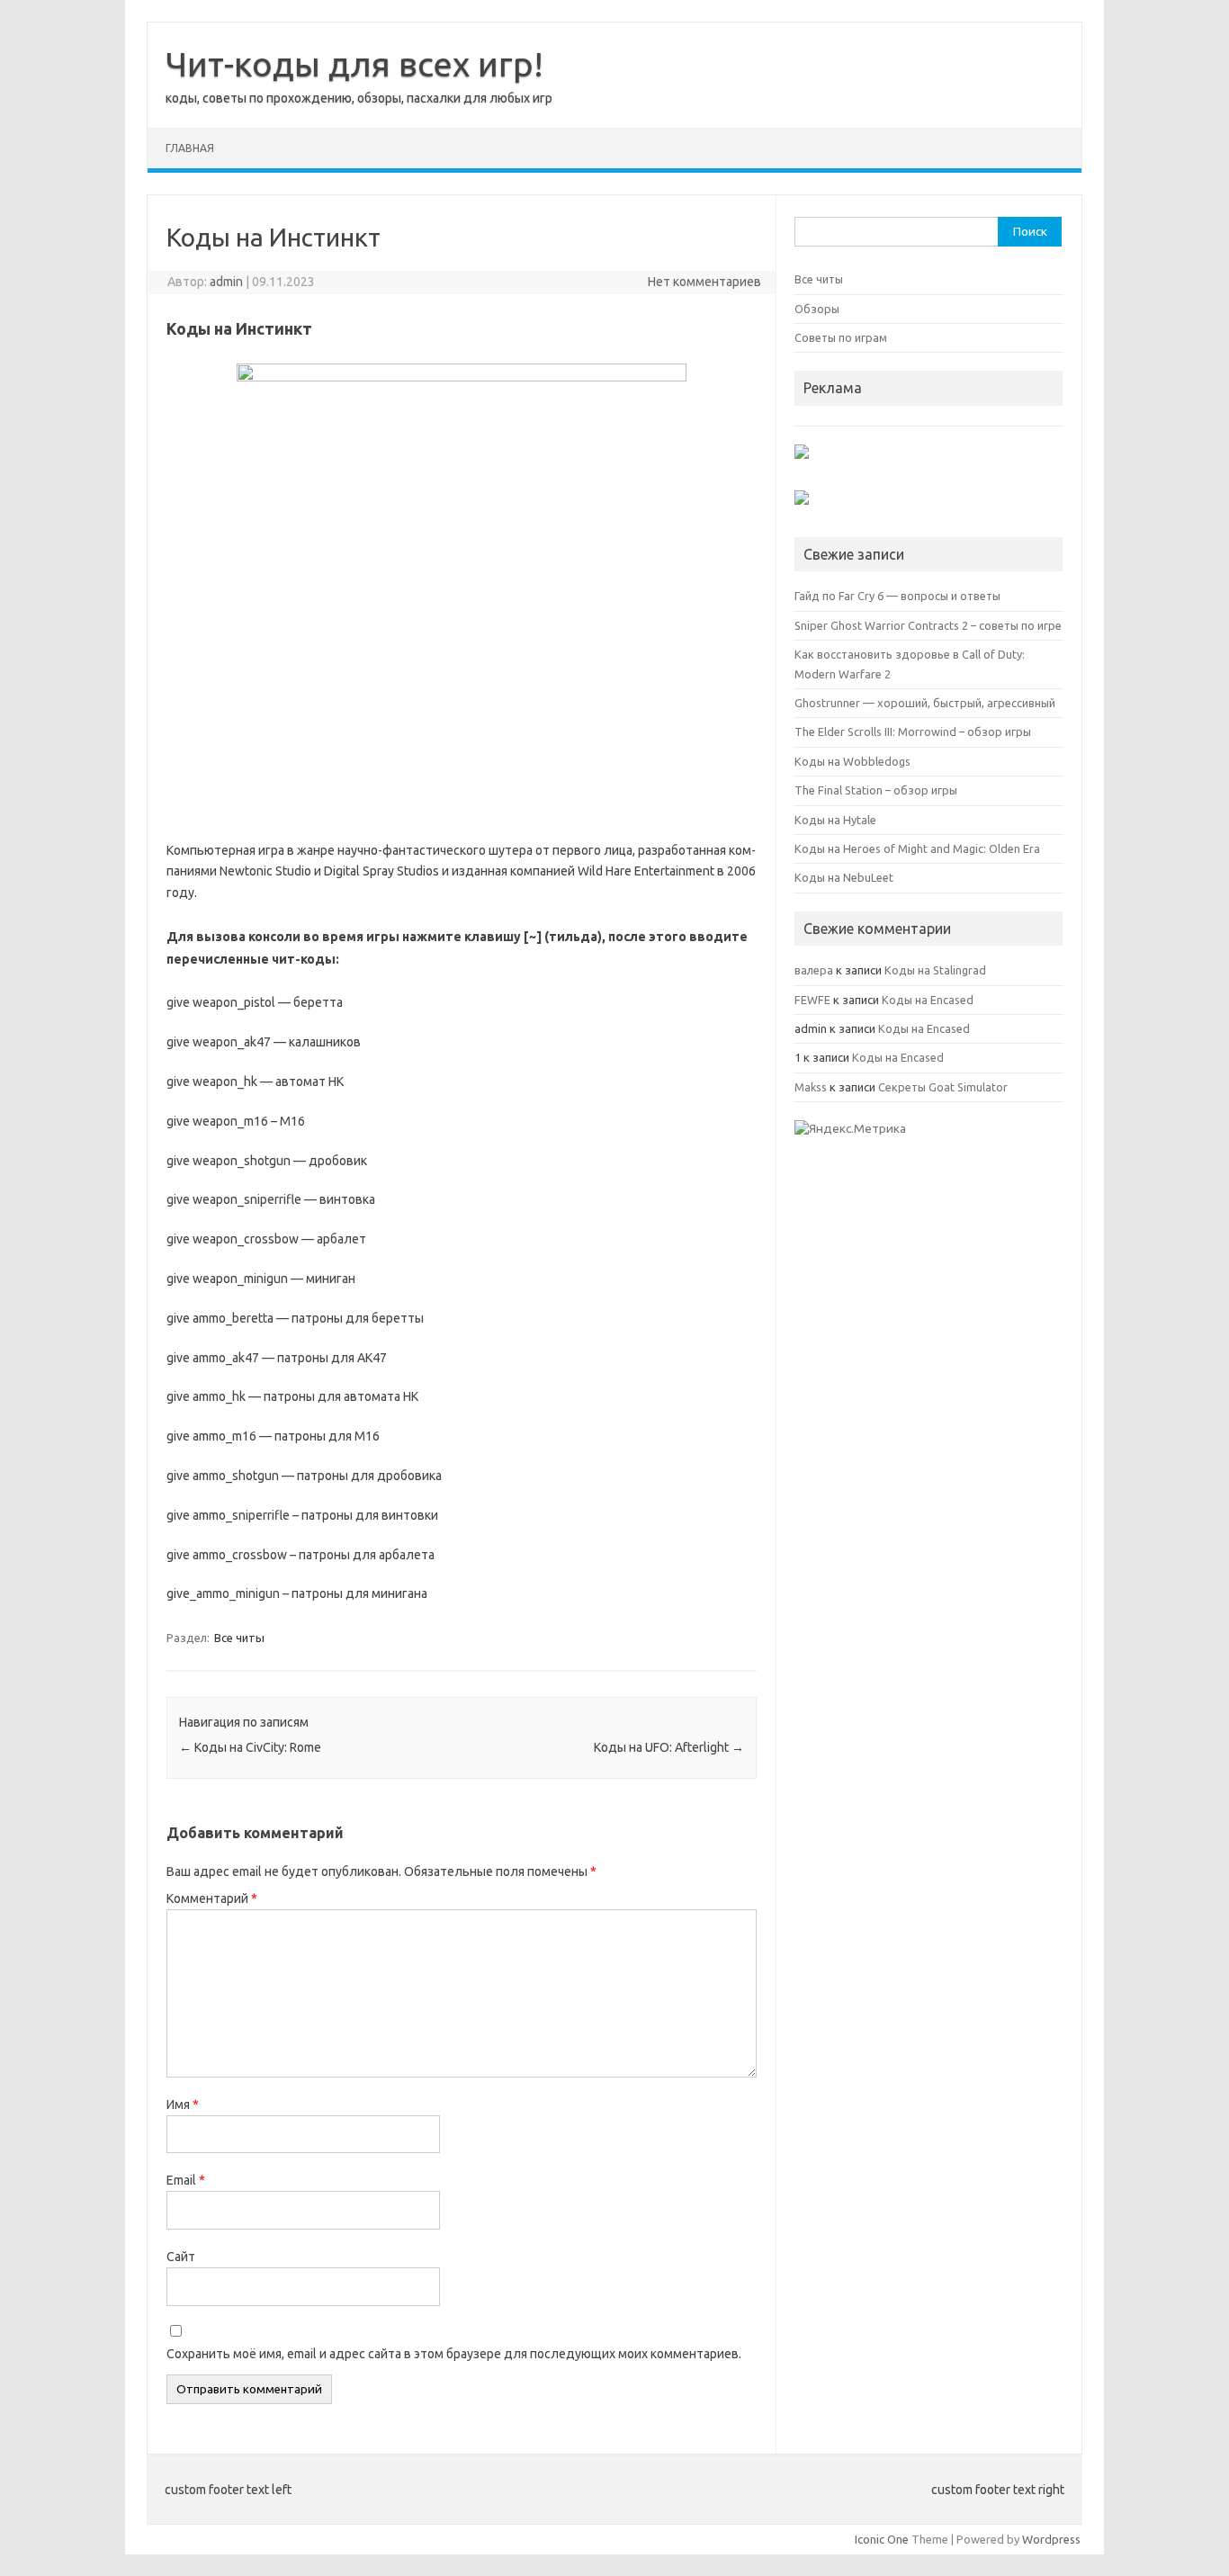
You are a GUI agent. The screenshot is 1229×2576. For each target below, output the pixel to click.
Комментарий (212, 1898)
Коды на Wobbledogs (852, 761)
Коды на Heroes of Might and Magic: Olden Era (917, 848)
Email (186, 2180)
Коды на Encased (928, 1000)
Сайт (181, 2257)
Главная (190, 148)
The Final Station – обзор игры (876, 790)
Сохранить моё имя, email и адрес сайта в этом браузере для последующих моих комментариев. (454, 2354)
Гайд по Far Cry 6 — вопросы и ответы (897, 596)
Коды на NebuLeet (844, 877)
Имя (183, 2105)
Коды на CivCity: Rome (250, 1747)
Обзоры (817, 309)
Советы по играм (841, 337)
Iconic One (882, 2539)
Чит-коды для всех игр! (354, 64)
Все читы (239, 1638)
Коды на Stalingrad (935, 970)
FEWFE (812, 1000)
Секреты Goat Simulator (943, 1087)
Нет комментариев (704, 282)
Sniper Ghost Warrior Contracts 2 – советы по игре (928, 625)
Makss (811, 1087)
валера (814, 970)
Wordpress (1051, 2539)
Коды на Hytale (835, 820)
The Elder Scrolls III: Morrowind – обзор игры (913, 732)
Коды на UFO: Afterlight (669, 1747)
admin (226, 282)
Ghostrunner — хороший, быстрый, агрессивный (925, 703)
